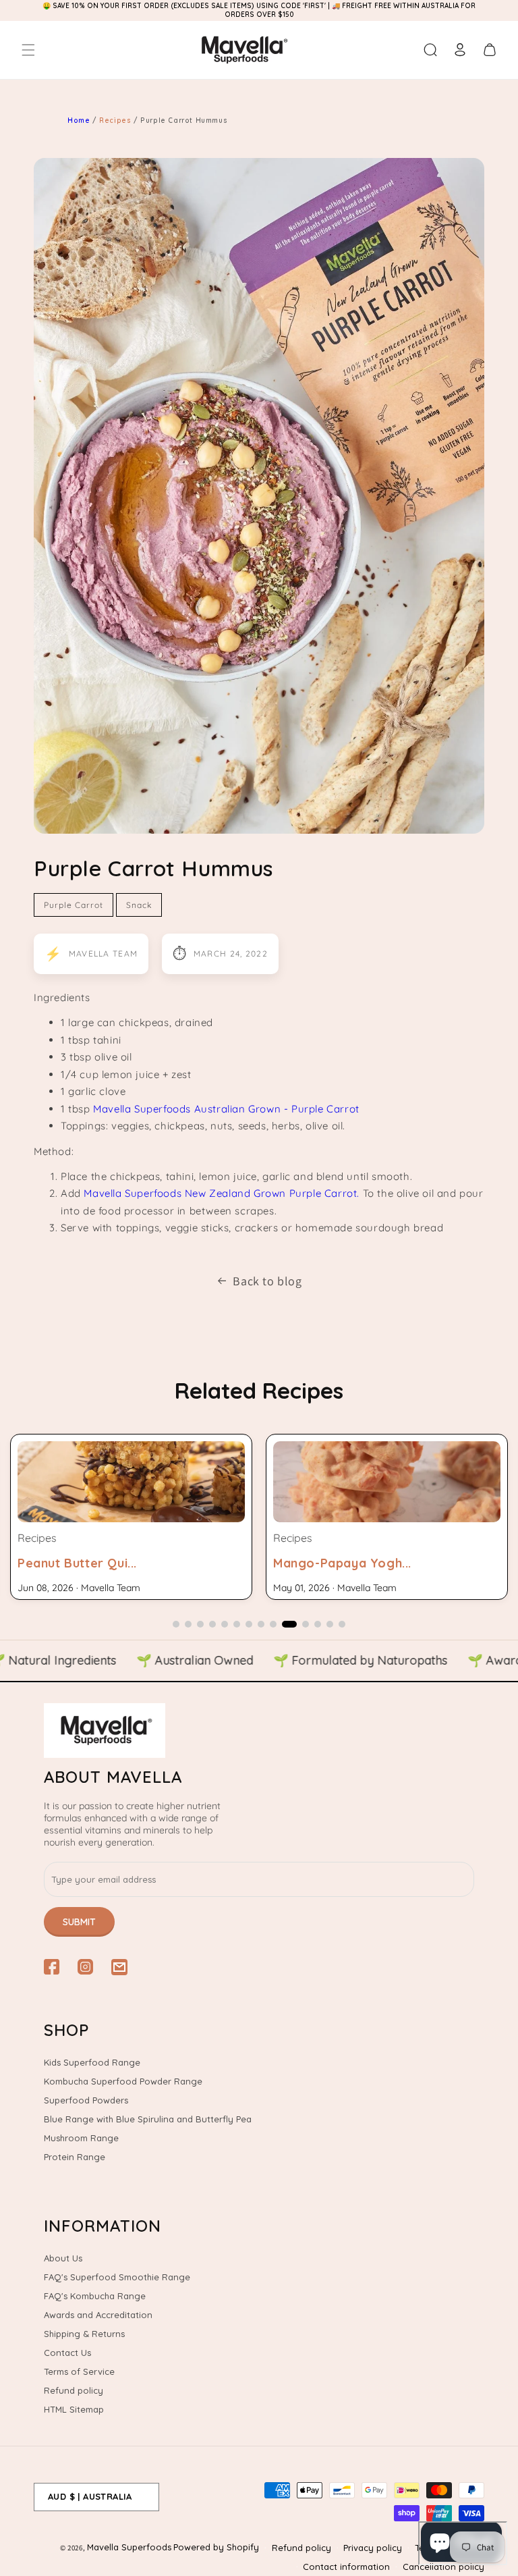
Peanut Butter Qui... (77, 1563)
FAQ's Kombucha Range (95, 2296)
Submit (79, 1922)
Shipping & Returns (84, 2334)
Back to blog (267, 1281)
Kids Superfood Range (92, 2062)
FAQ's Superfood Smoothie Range (117, 2277)
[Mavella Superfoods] (259, 1730)
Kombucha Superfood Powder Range (123, 2081)
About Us (63, 2258)
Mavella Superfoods (129, 2547)
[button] (28, 50)
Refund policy (74, 2390)
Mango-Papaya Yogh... (342, 1563)
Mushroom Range (81, 2138)
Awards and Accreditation (98, 2315)
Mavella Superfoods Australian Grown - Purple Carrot (228, 1109)
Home (79, 120)
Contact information (346, 2567)
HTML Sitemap (74, 2409)
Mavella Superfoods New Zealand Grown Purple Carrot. (222, 1193)
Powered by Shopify (216, 2547)
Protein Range (75, 2157)
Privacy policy (373, 2548)
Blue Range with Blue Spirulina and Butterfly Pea (148, 2119)
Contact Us (67, 2353)
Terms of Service (79, 2371)
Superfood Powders (86, 2100)
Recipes (116, 120)
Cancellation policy (443, 2567)
